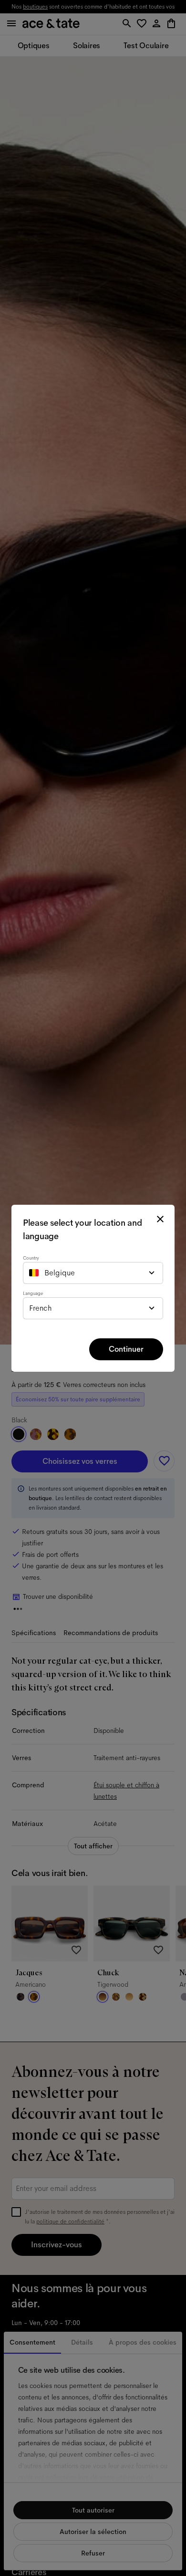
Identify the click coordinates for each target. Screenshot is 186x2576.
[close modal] (160, 1219)
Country (31, 1258)
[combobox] (93, 1273)
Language (33, 1293)
